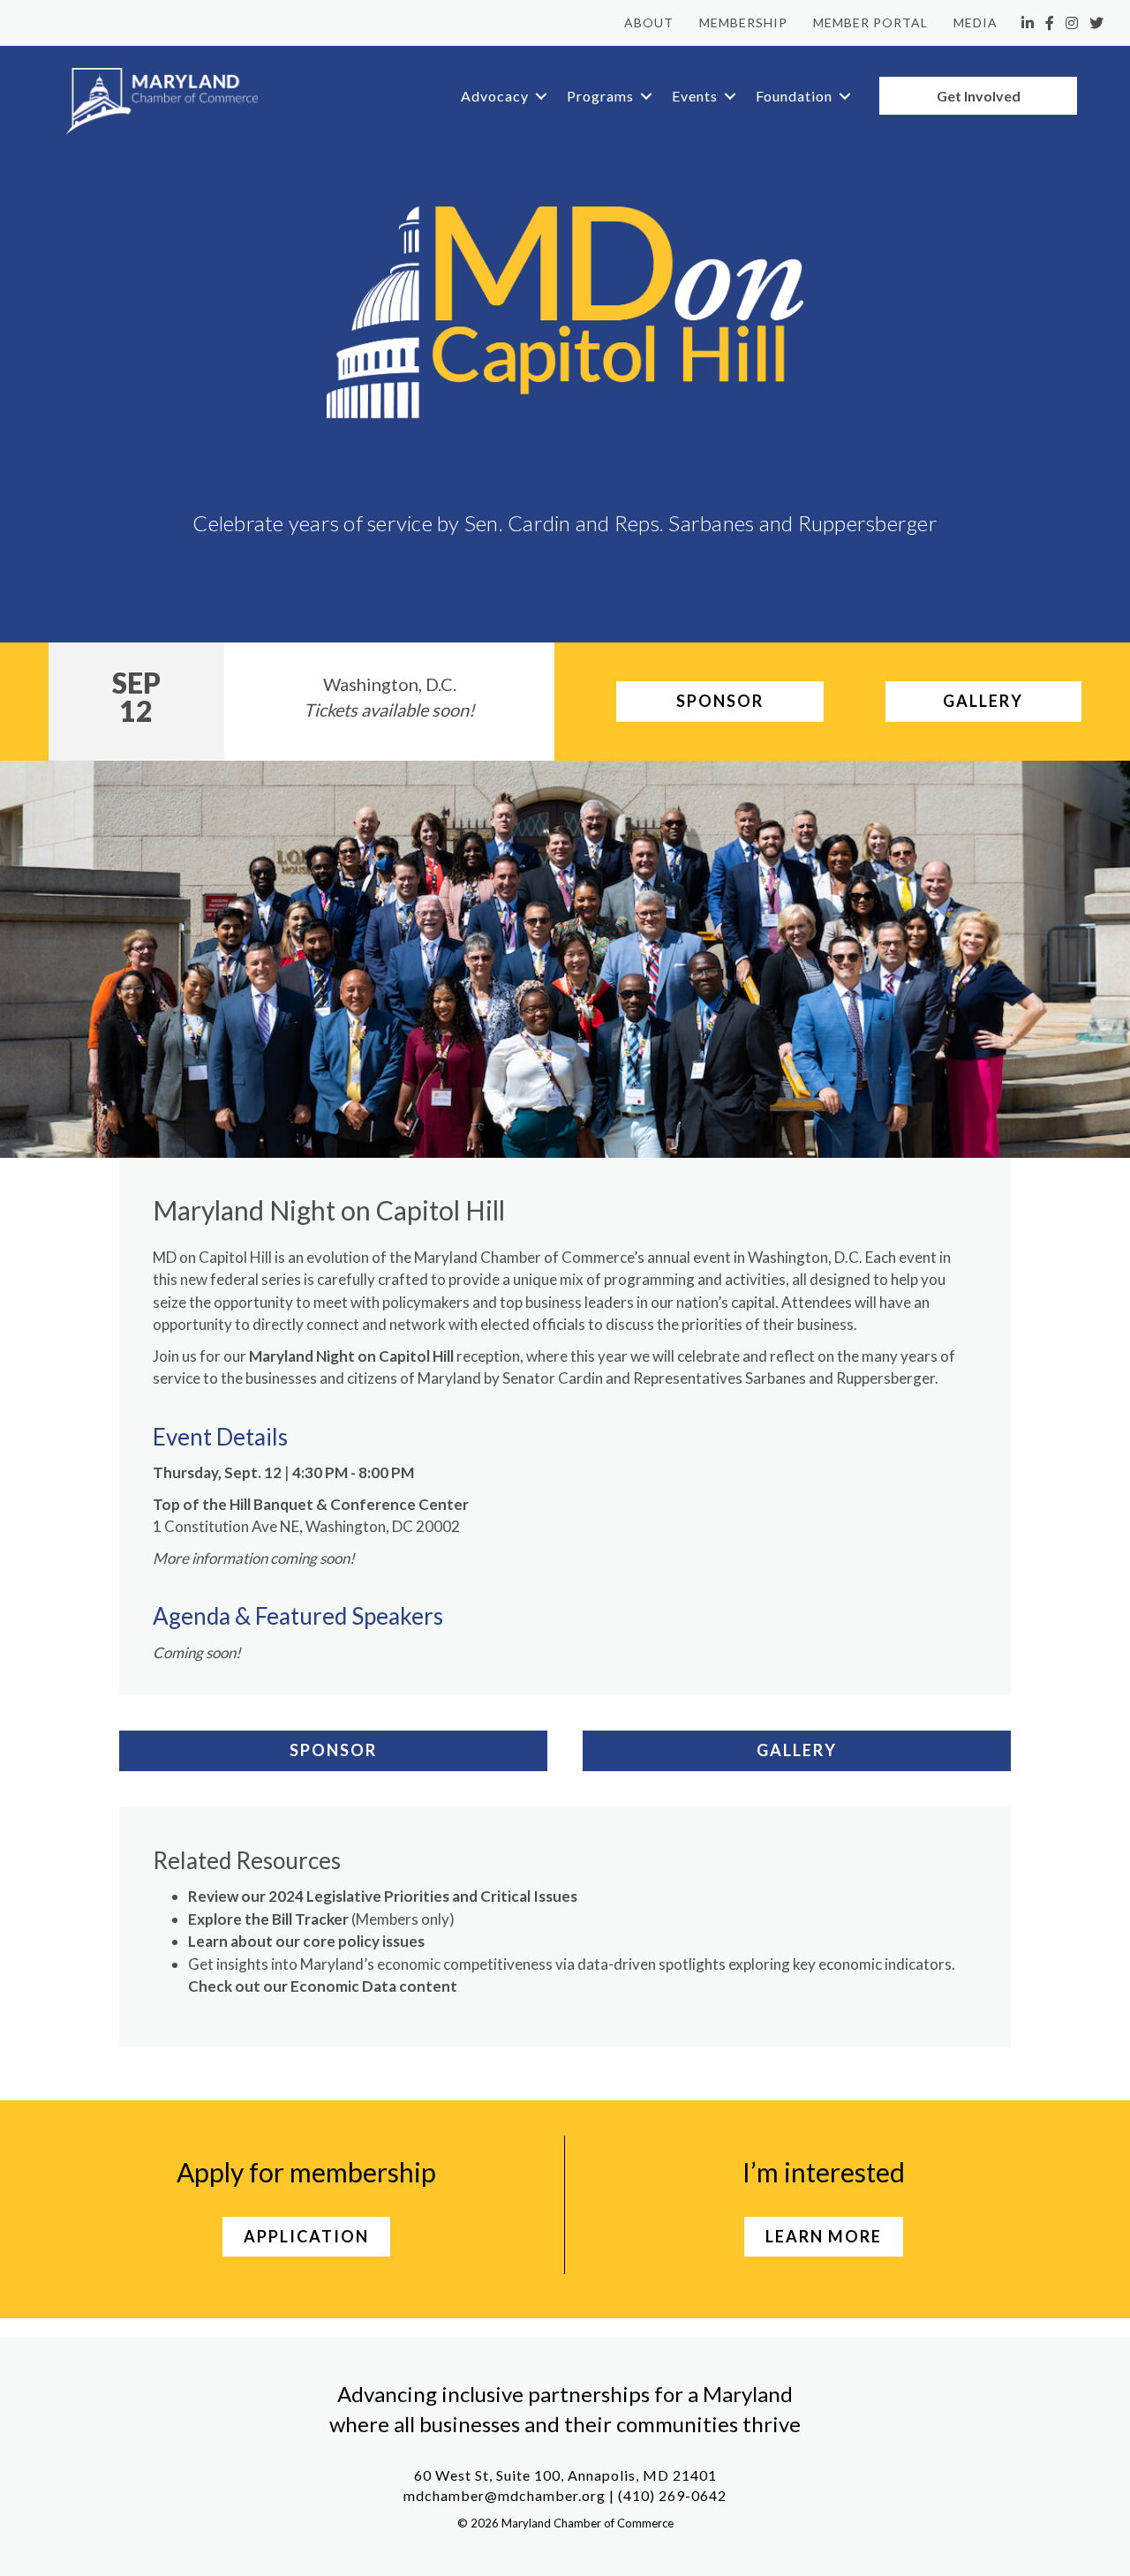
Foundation (794, 96)
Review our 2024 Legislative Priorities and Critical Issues (383, 1896)
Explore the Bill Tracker (268, 1919)
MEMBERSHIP (743, 23)
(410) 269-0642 (672, 2495)
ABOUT (649, 23)
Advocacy (495, 96)
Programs (600, 96)
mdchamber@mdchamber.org (505, 2495)
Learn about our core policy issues (306, 1941)
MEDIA (976, 23)
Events (695, 96)
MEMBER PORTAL (870, 23)
